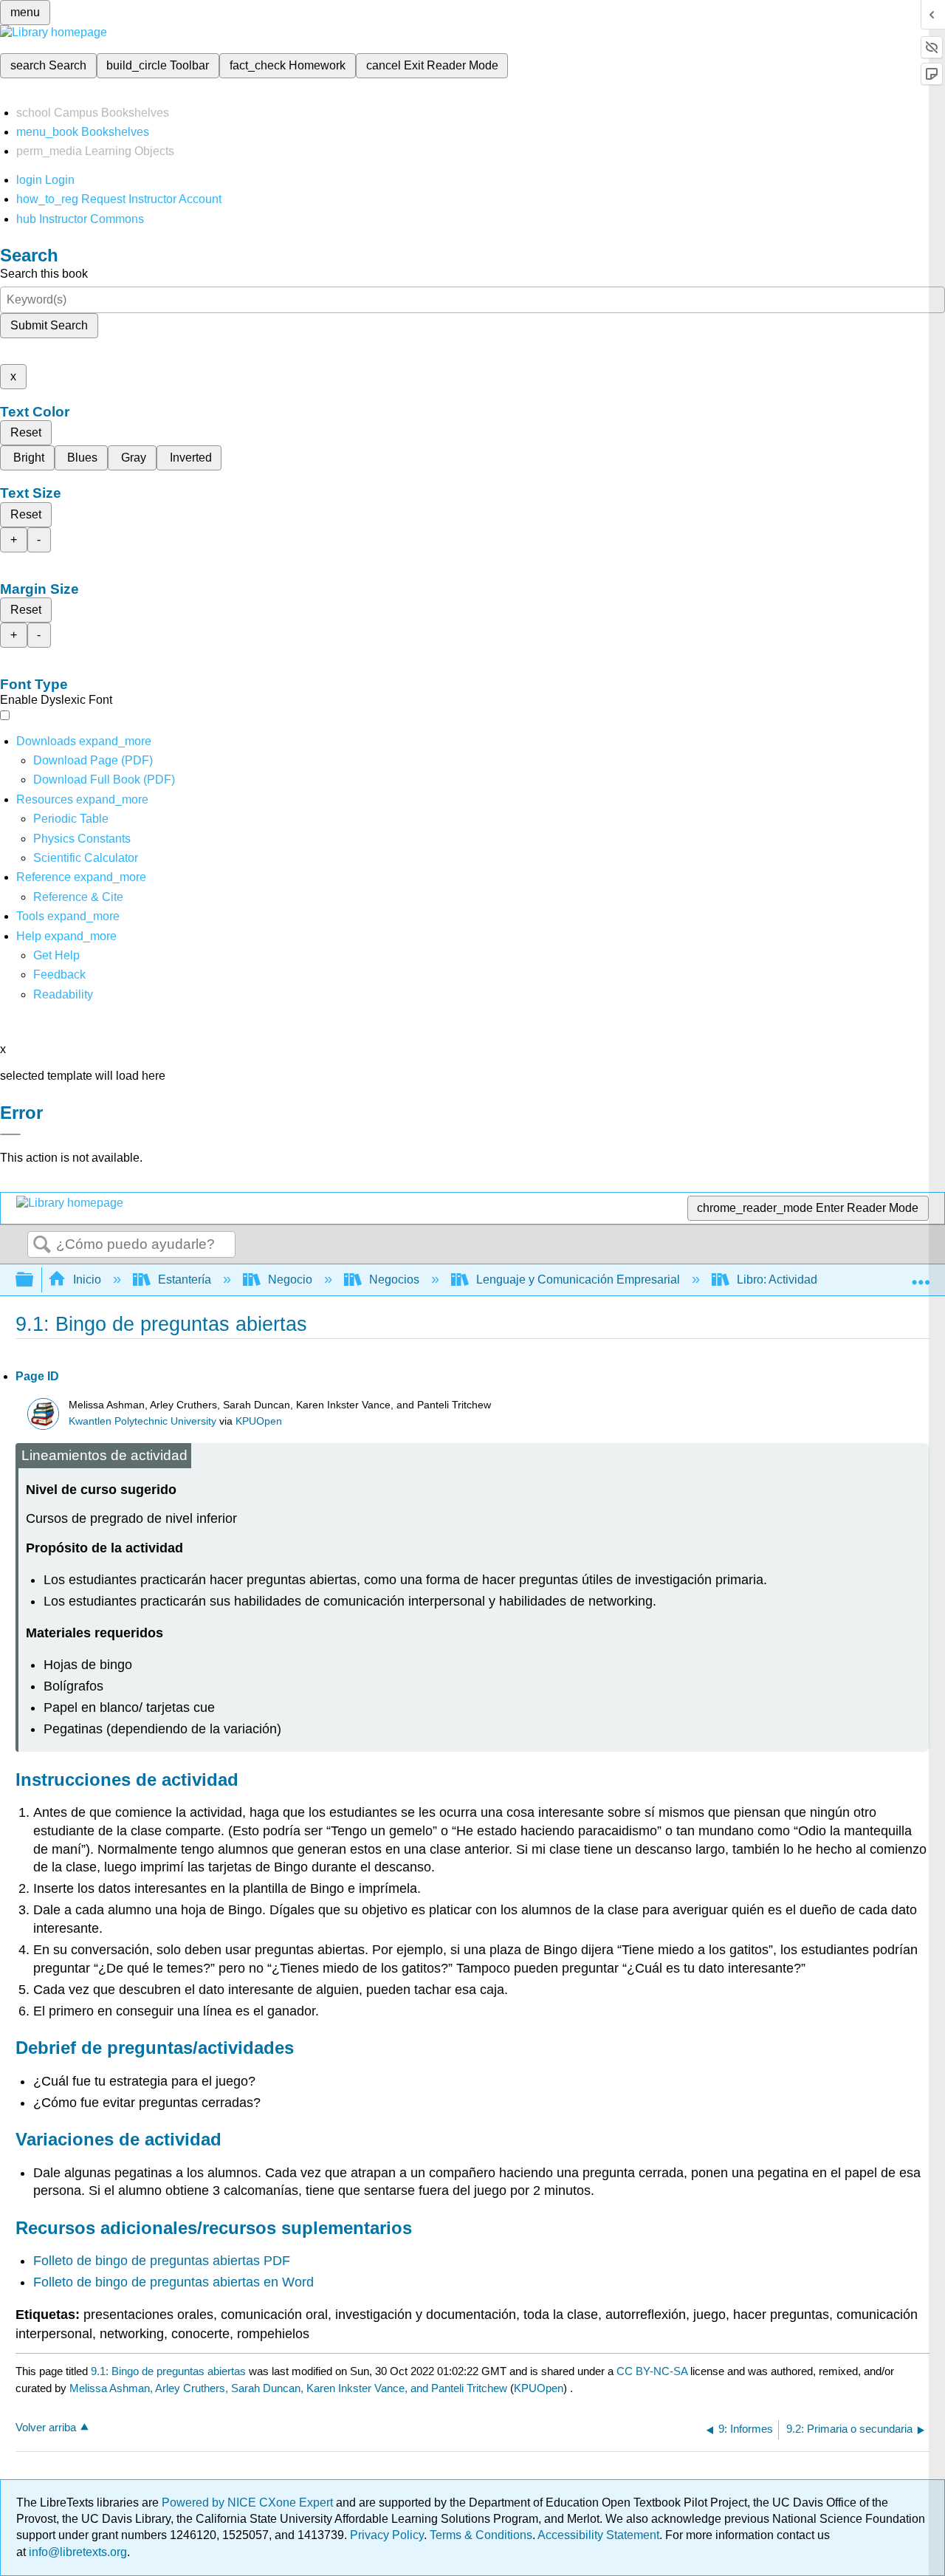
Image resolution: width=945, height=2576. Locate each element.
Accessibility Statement (598, 2535)
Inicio (87, 1280)
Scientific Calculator (86, 858)
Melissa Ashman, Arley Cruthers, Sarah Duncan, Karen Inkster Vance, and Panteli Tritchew (288, 2388)
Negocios (394, 1280)
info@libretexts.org (76, 2552)
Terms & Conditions (481, 2535)
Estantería (185, 1280)
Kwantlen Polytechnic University (142, 1421)
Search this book (44, 274)
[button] (59, 974)
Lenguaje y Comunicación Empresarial (578, 1280)
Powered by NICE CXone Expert (249, 2503)
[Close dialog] (10, 1134)
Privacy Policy (387, 2535)
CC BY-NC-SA (653, 2371)
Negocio (290, 1280)
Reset (26, 432)
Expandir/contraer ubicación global (921, 1275)
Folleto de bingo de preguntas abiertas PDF (162, 2261)
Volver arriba (46, 2427)
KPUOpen (259, 1421)
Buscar (42, 1245)
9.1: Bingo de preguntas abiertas (168, 2371)
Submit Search (49, 325)
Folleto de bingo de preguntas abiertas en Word (173, 2282)
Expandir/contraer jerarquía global (34, 1280)
